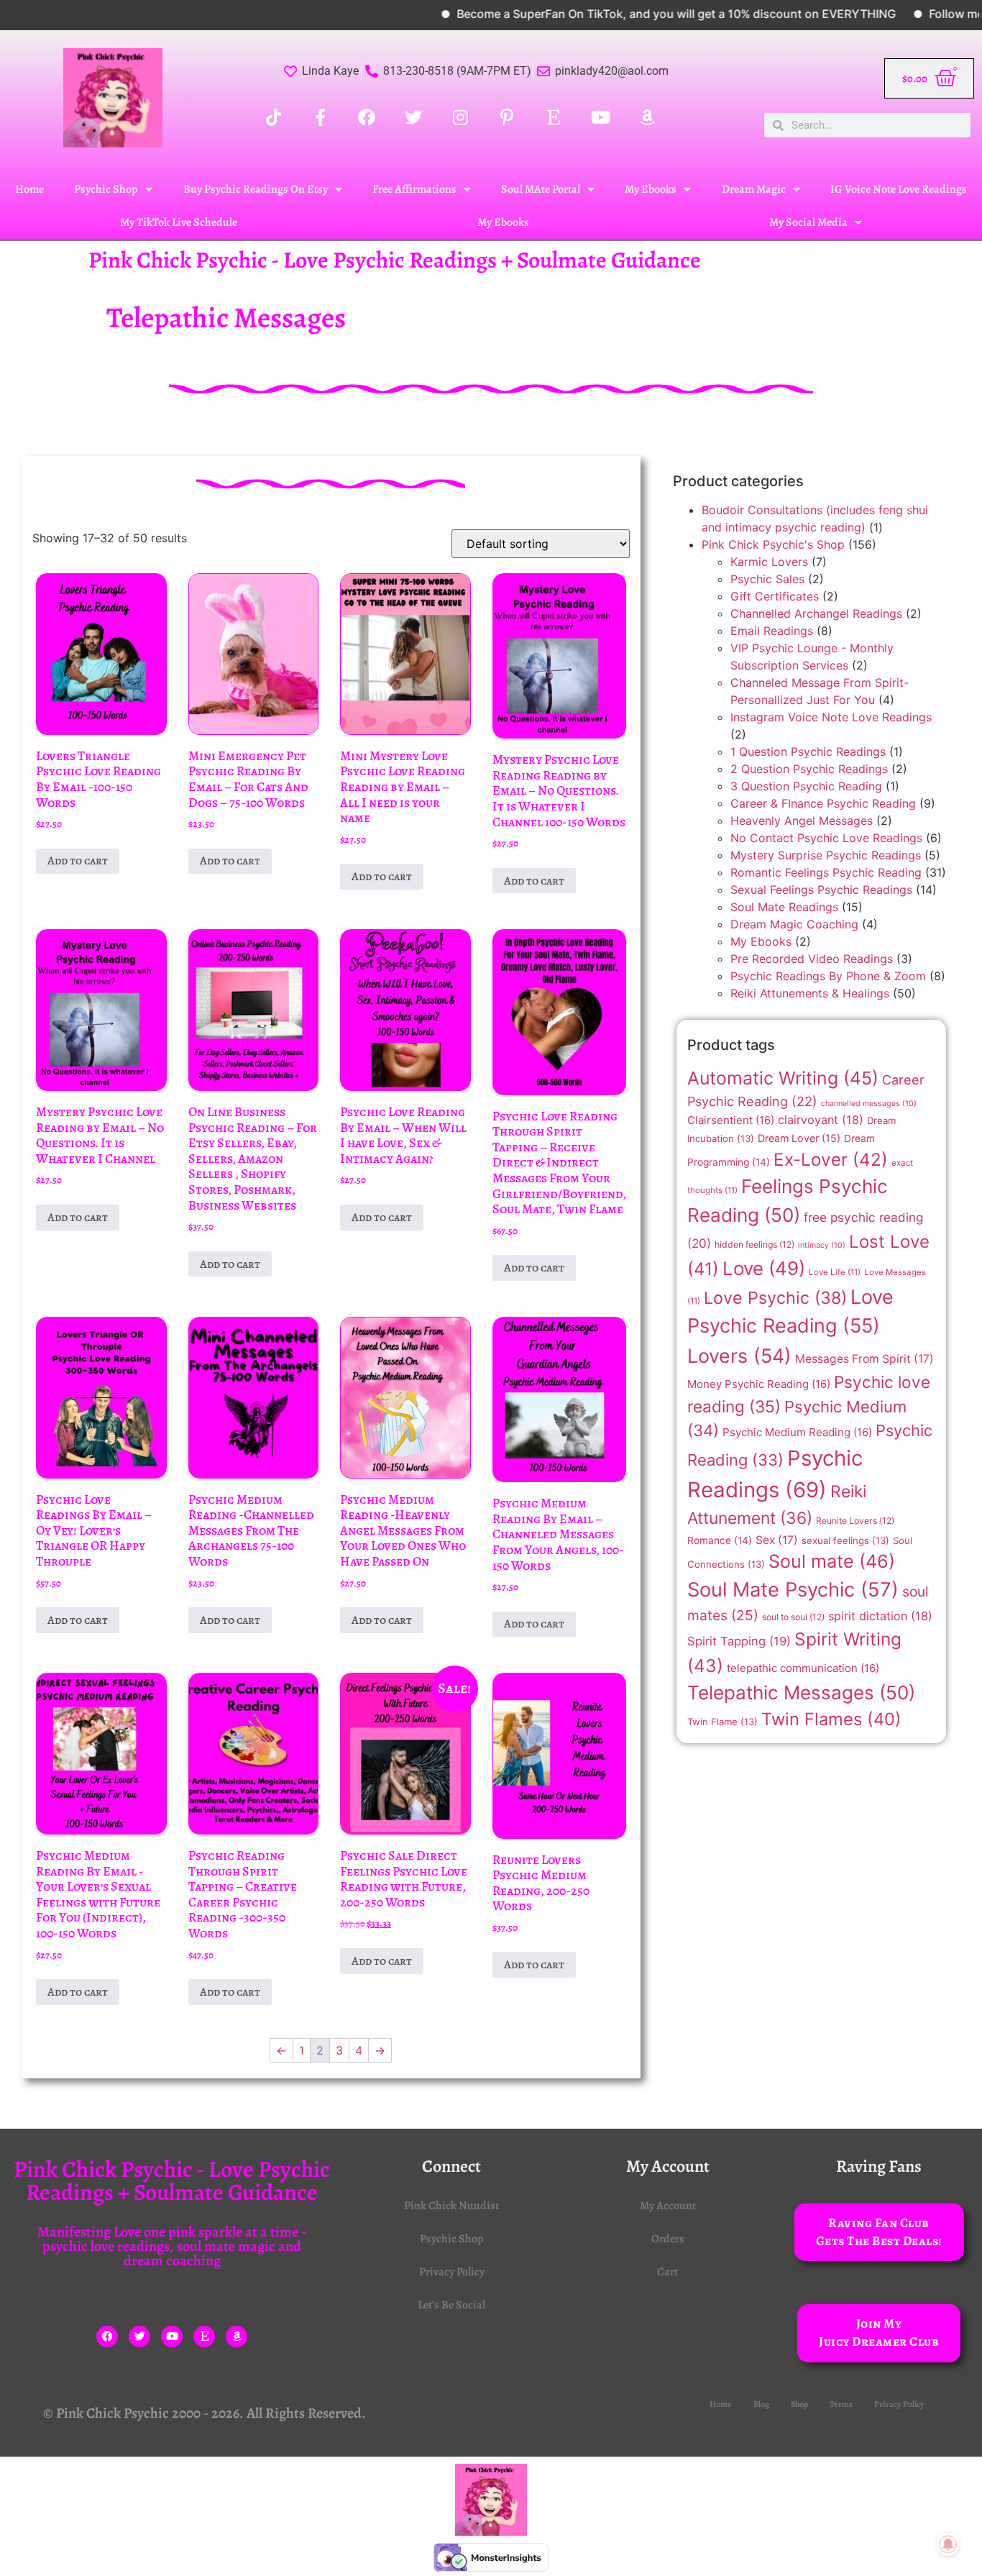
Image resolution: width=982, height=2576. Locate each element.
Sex (777, 1540)
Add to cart (78, 861)
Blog (761, 2404)
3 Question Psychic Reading (806, 786)
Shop (799, 2404)
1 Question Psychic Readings (808, 752)
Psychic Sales (767, 579)
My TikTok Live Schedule (179, 222)
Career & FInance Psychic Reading (823, 803)
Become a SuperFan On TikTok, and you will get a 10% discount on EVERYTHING (619, 14)
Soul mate (832, 1561)
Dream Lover (799, 1138)
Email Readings (772, 631)
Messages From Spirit (864, 1359)
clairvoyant (821, 1120)
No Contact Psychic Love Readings (826, 838)
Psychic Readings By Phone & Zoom (828, 976)
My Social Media (808, 222)
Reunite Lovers (855, 1521)
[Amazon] (237, 2337)
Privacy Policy (452, 2272)
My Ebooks (651, 189)
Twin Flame (722, 1722)
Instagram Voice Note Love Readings (831, 717)
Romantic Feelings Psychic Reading (826, 872)
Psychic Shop (106, 189)
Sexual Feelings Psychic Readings (821, 890)
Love (764, 1268)
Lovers (739, 1356)
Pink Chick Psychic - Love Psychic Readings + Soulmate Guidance (395, 260)
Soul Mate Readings (784, 907)
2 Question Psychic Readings (809, 769)
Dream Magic (754, 189)
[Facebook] (107, 2337)
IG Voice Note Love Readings (899, 189)
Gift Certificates (775, 596)
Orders (668, 2239)
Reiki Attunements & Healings (810, 993)
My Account (668, 2206)
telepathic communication (803, 1668)
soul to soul (793, 1617)
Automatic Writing (783, 1078)
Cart (667, 2272)
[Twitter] (139, 2337)
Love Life (835, 1272)
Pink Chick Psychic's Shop (773, 544)
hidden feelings (754, 1244)
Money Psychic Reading (759, 1384)
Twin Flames (831, 1719)
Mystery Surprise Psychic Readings (826, 855)
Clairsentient (731, 1120)
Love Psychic (775, 1298)
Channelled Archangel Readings (816, 613)
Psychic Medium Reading (797, 1432)
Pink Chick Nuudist (451, 2206)
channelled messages (869, 1104)
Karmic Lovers (769, 562)
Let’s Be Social (451, 2305)
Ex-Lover (831, 1159)
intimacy (822, 1245)
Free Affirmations (414, 189)
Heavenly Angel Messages (802, 821)
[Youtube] (172, 2337)
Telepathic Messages (801, 1693)
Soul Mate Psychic (793, 1590)
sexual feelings (845, 1540)
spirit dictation (880, 1616)
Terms (841, 2404)
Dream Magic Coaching (794, 924)
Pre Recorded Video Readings (812, 959)
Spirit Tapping (739, 1641)
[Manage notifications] (948, 2544)
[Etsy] (204, 2337)
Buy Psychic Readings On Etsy (256, 189)
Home (29, 189)
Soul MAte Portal (541, 189)
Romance (720, 1540)
